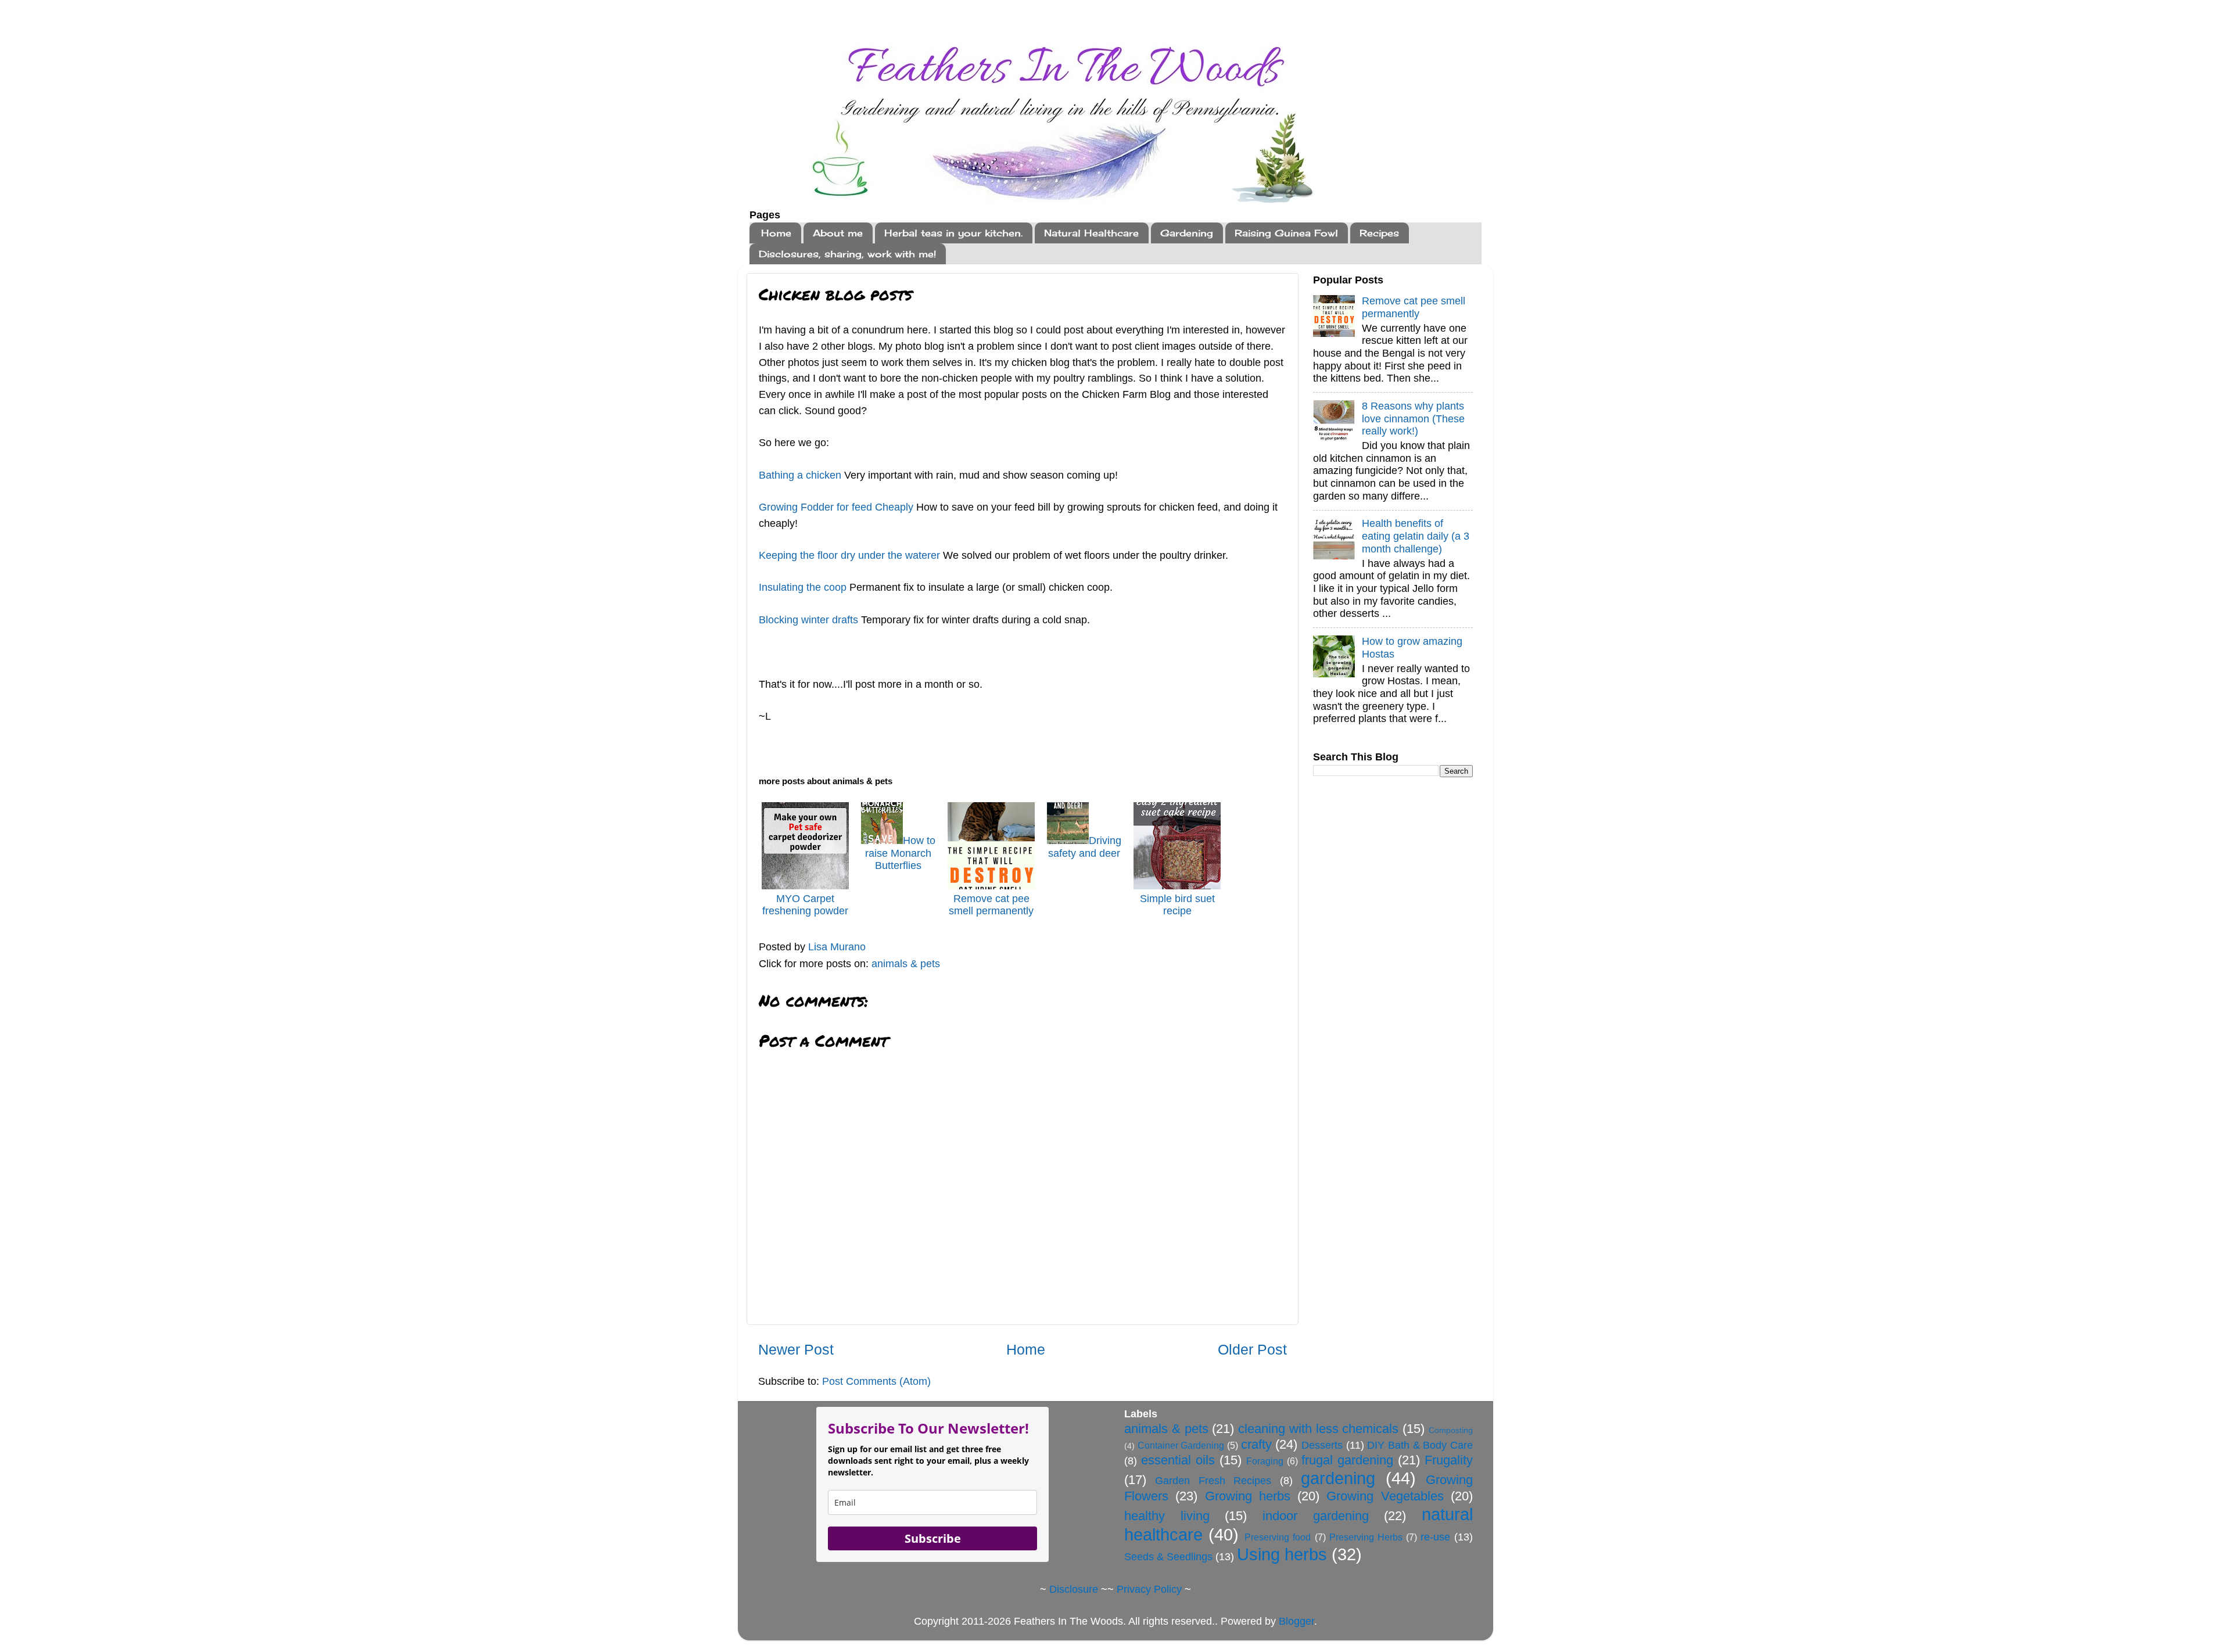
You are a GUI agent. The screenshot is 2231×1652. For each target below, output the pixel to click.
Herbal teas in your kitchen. (953, 233)
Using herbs (1282, 1554)
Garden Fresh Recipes (1213, 1481)
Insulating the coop (803, 587)
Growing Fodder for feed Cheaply (836, 507)
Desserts (1322, 1445)
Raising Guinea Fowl (1286, 233)
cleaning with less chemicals (1318, 1429)
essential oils (1178, 1460)
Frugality (1449, 1460)
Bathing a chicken (801, 475)
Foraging (1265, 1461)
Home (776, 233)
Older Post (1252, 1349)
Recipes (1379, 233)
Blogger (1296, 1621)
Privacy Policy (1149, 1589)
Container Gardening (1181, 1445)
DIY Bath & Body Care (1420, 1445)
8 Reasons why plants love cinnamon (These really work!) (1413, 419)
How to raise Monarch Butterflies (900, 853)
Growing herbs (1248, 1496)
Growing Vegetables (1385, 1496)
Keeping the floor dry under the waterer (849, 555)
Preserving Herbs (1366, 1537)
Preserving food (1278, 1537)
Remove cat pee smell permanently (991, 905)
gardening (1338, 1478)
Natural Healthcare (1091, 233)
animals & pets (906, 964)
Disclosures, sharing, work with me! (847, 254)
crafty (1256, 1444)
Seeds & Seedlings (1168, 1557)
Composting (1451, 1430)
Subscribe (933, 1538)
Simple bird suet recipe (1177, 905)
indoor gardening (1316, 1516)
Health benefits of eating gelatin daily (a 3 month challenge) (1416, 536)
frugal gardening (1347, 1460)
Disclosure (1074, 1589)
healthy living (1167, 1516)
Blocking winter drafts (808, 620)
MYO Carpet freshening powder (805, 905)
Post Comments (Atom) (876, 1381)
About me (838, 233)
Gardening (1187, 233)
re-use (1435, 1537)
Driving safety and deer (1085, 847)
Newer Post (796, 1349)
